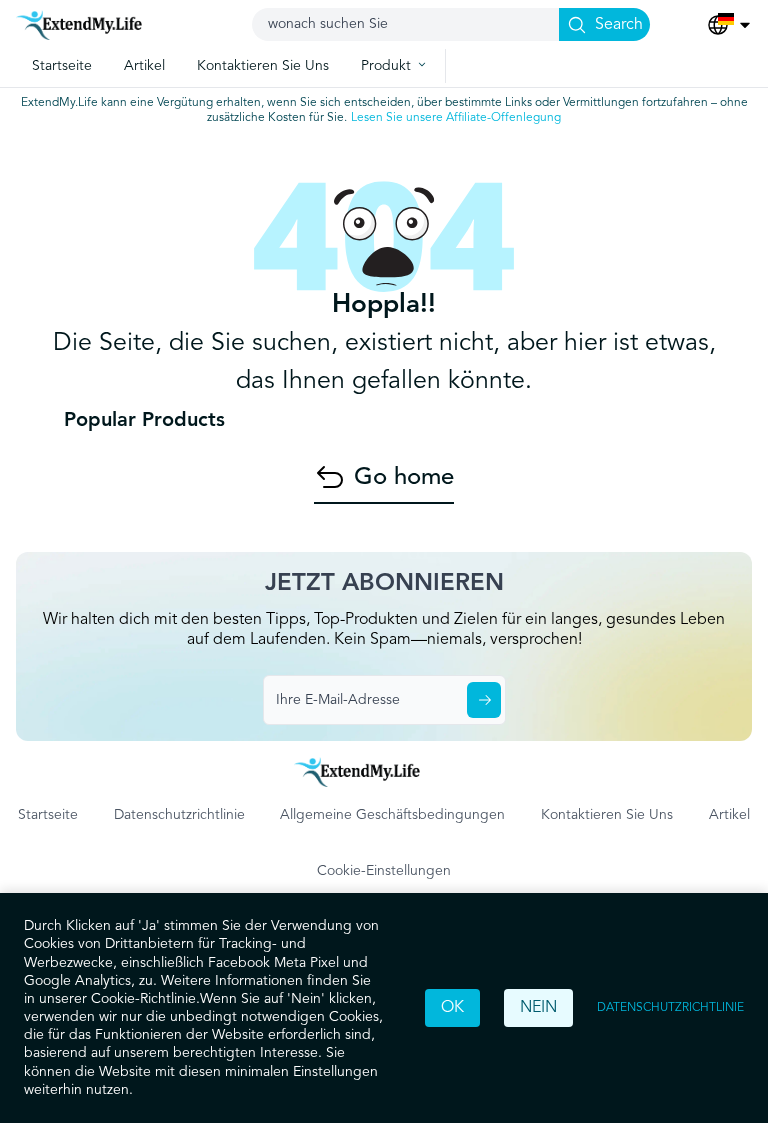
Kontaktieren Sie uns (607, 815)
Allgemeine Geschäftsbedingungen (392, 815)
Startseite (48, 815)
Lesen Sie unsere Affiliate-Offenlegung (456, 118)
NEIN (538, 1008)
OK (452, 1008)
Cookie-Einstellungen (384, 871)
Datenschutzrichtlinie (670, 1008)
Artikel (729, 815)
